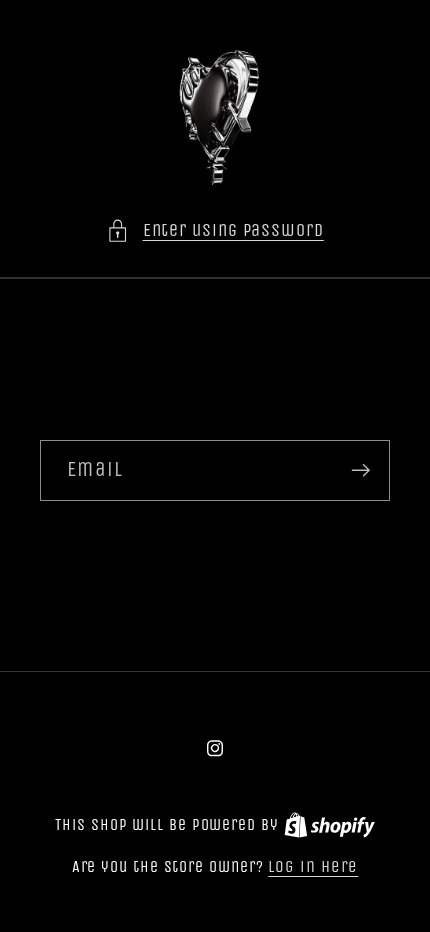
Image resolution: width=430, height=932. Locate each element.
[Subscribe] (360, 470)
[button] (215, 230)
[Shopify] (329, 824)
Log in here (313, 866)
